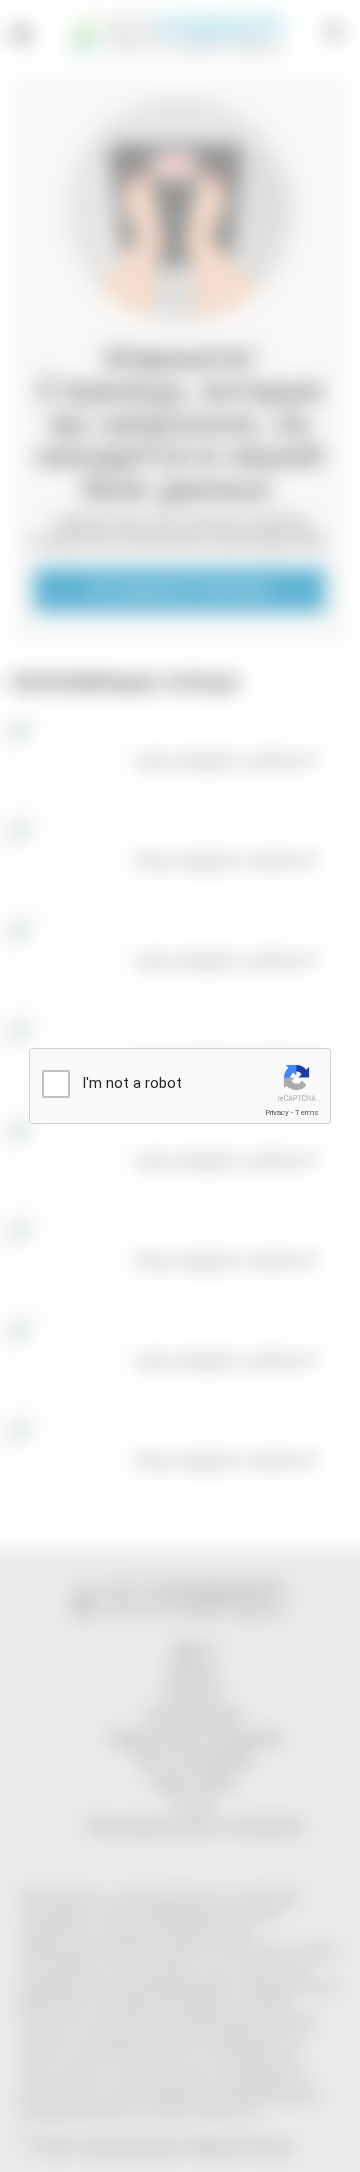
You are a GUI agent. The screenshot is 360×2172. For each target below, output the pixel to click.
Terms (307, 1112)
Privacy (277, 1112)
